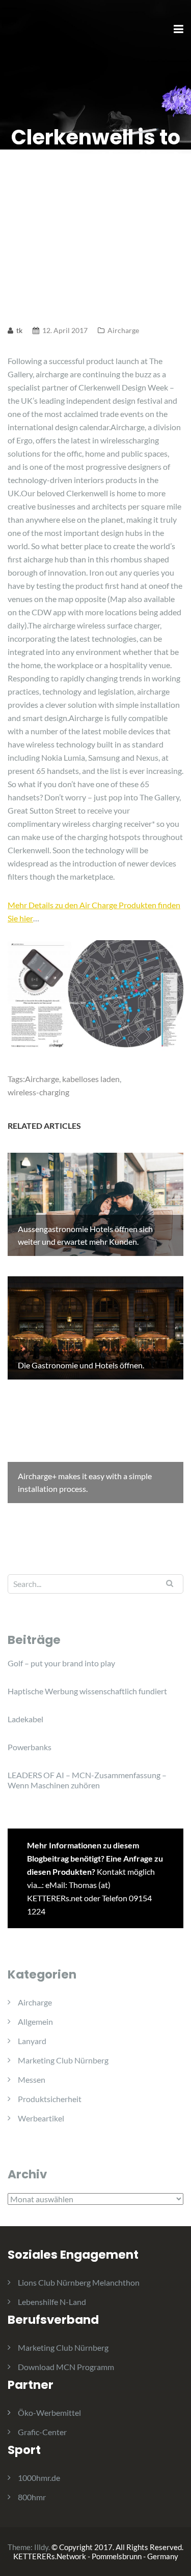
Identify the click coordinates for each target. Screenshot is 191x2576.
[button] (22, 33)
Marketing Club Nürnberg (63, 2060)
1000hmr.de (39, 2478)
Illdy (41, 2547)
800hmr (32, 2497)
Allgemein (35, 2021)
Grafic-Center (42, 2432)
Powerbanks (30, 1747)
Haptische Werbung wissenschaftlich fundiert (87, 1691)
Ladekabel (25, 1719)
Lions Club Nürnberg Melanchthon (79, 2282)
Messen (32, 2079)
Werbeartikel (41, 2118)
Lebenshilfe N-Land (52, 2302)
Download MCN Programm (66, 2367)
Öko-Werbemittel (49, 2413)
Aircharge (123, 330)
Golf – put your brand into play (61, 1663)
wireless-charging (38, 1092)
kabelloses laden (91, 1079)
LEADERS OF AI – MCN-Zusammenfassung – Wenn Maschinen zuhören (87, 1780)
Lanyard (32, 2041)
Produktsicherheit (50, 2099)
